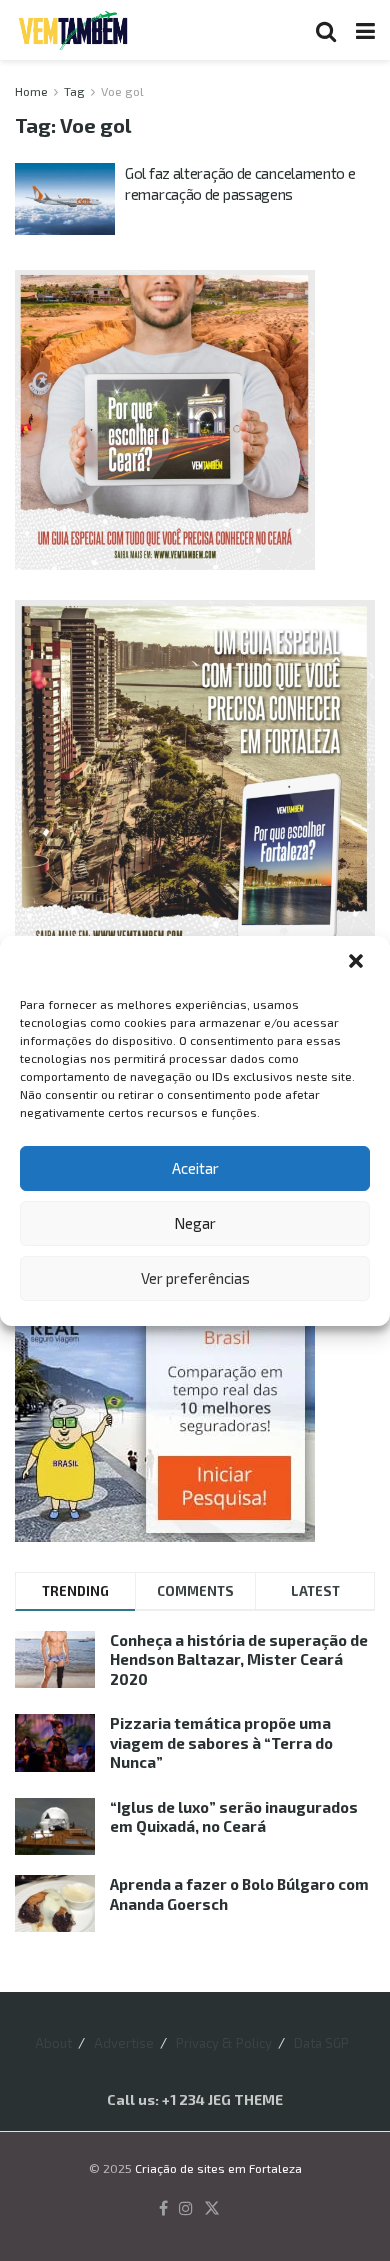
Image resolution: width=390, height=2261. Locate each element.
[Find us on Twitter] (212, 2209)
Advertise (124, 2043)
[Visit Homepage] (73, 30)
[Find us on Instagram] (186, 2209)
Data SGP (321, 2043)
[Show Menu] (365, 30)
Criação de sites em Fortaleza (218, 2168)
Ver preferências (195, 1278)
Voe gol (122, 91)
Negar (195, 1223)
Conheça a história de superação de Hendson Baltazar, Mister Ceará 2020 (239, 1659)
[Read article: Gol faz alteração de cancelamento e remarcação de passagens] (65, 199)
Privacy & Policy (224, 2043)
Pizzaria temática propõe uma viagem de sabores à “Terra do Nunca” (221, 1742)
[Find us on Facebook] (163, 2209)
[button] (358, 963)
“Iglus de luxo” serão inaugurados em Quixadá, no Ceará (234, 1817)
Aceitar (195, 1168)
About (53, 2043)
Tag (74, 91)
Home (31, 91)
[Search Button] (326, 30)
